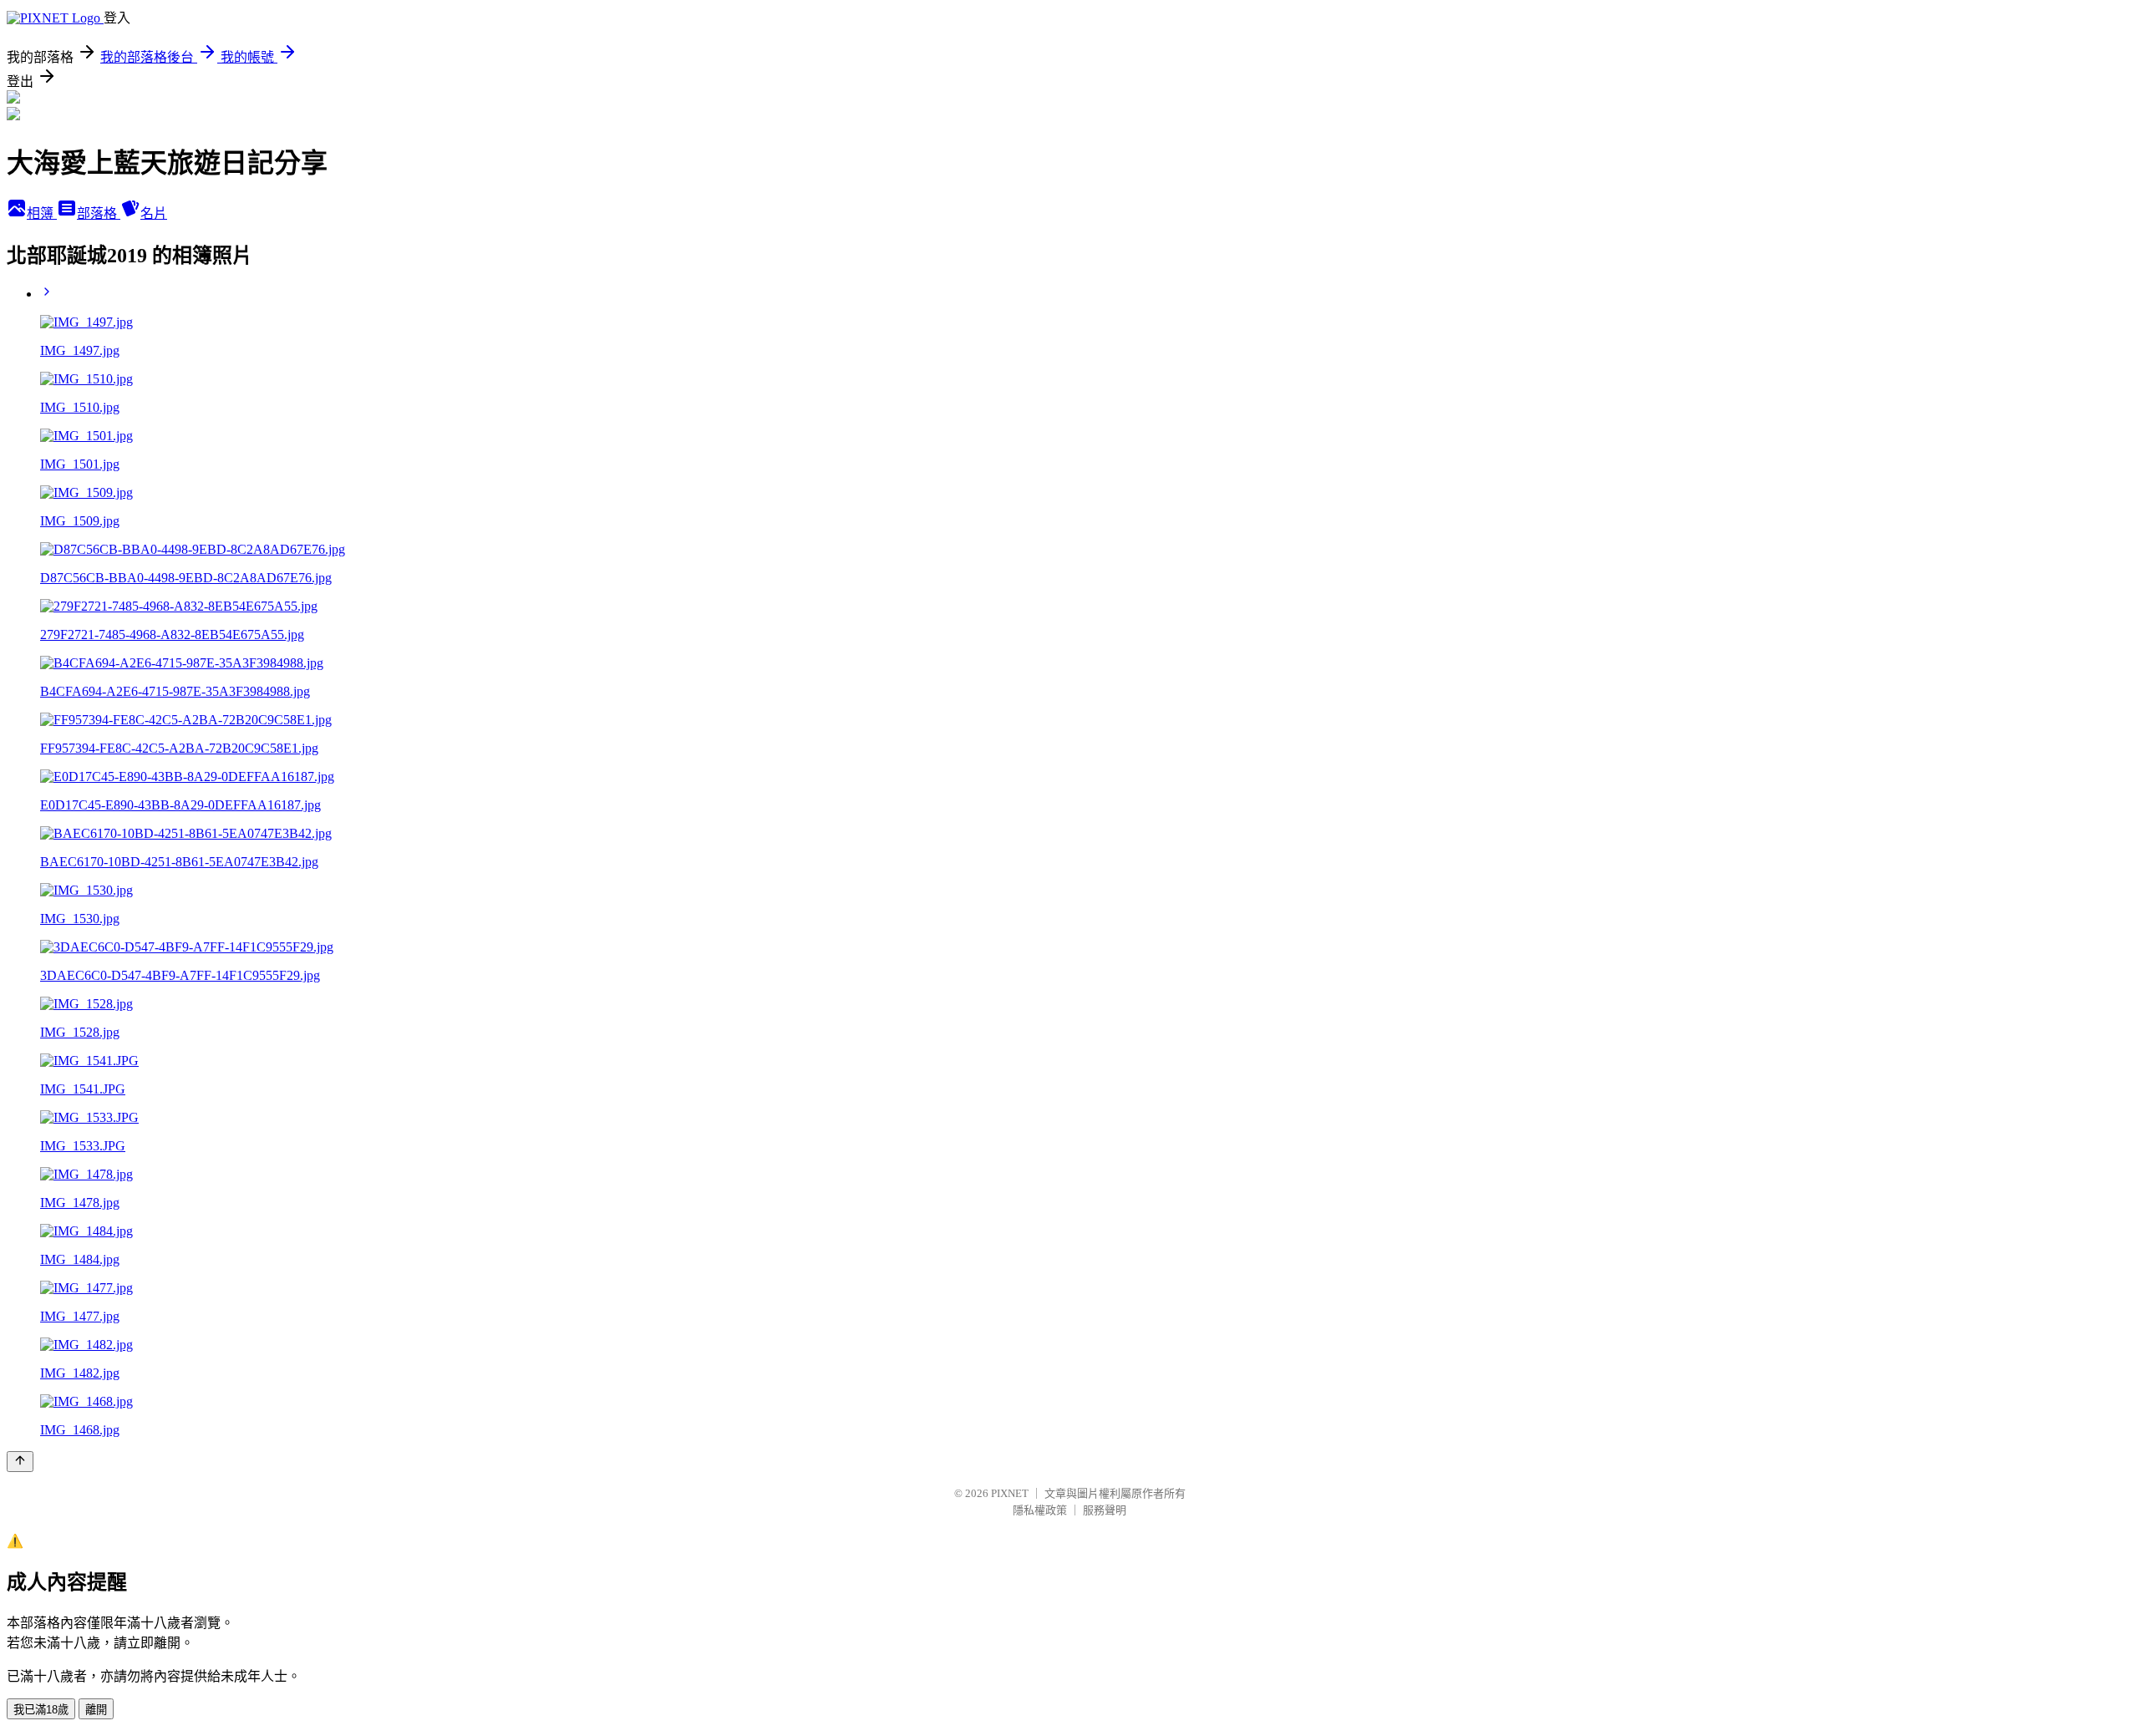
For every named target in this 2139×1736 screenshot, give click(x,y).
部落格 (99, 213)
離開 (96, 1710)
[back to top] (20, 1462)
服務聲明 (1105, 1510)
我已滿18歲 (41, 1710)
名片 (154, 213)
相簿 (42, 213)
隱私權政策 (1040, 1510)
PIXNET (1010, 1493)
